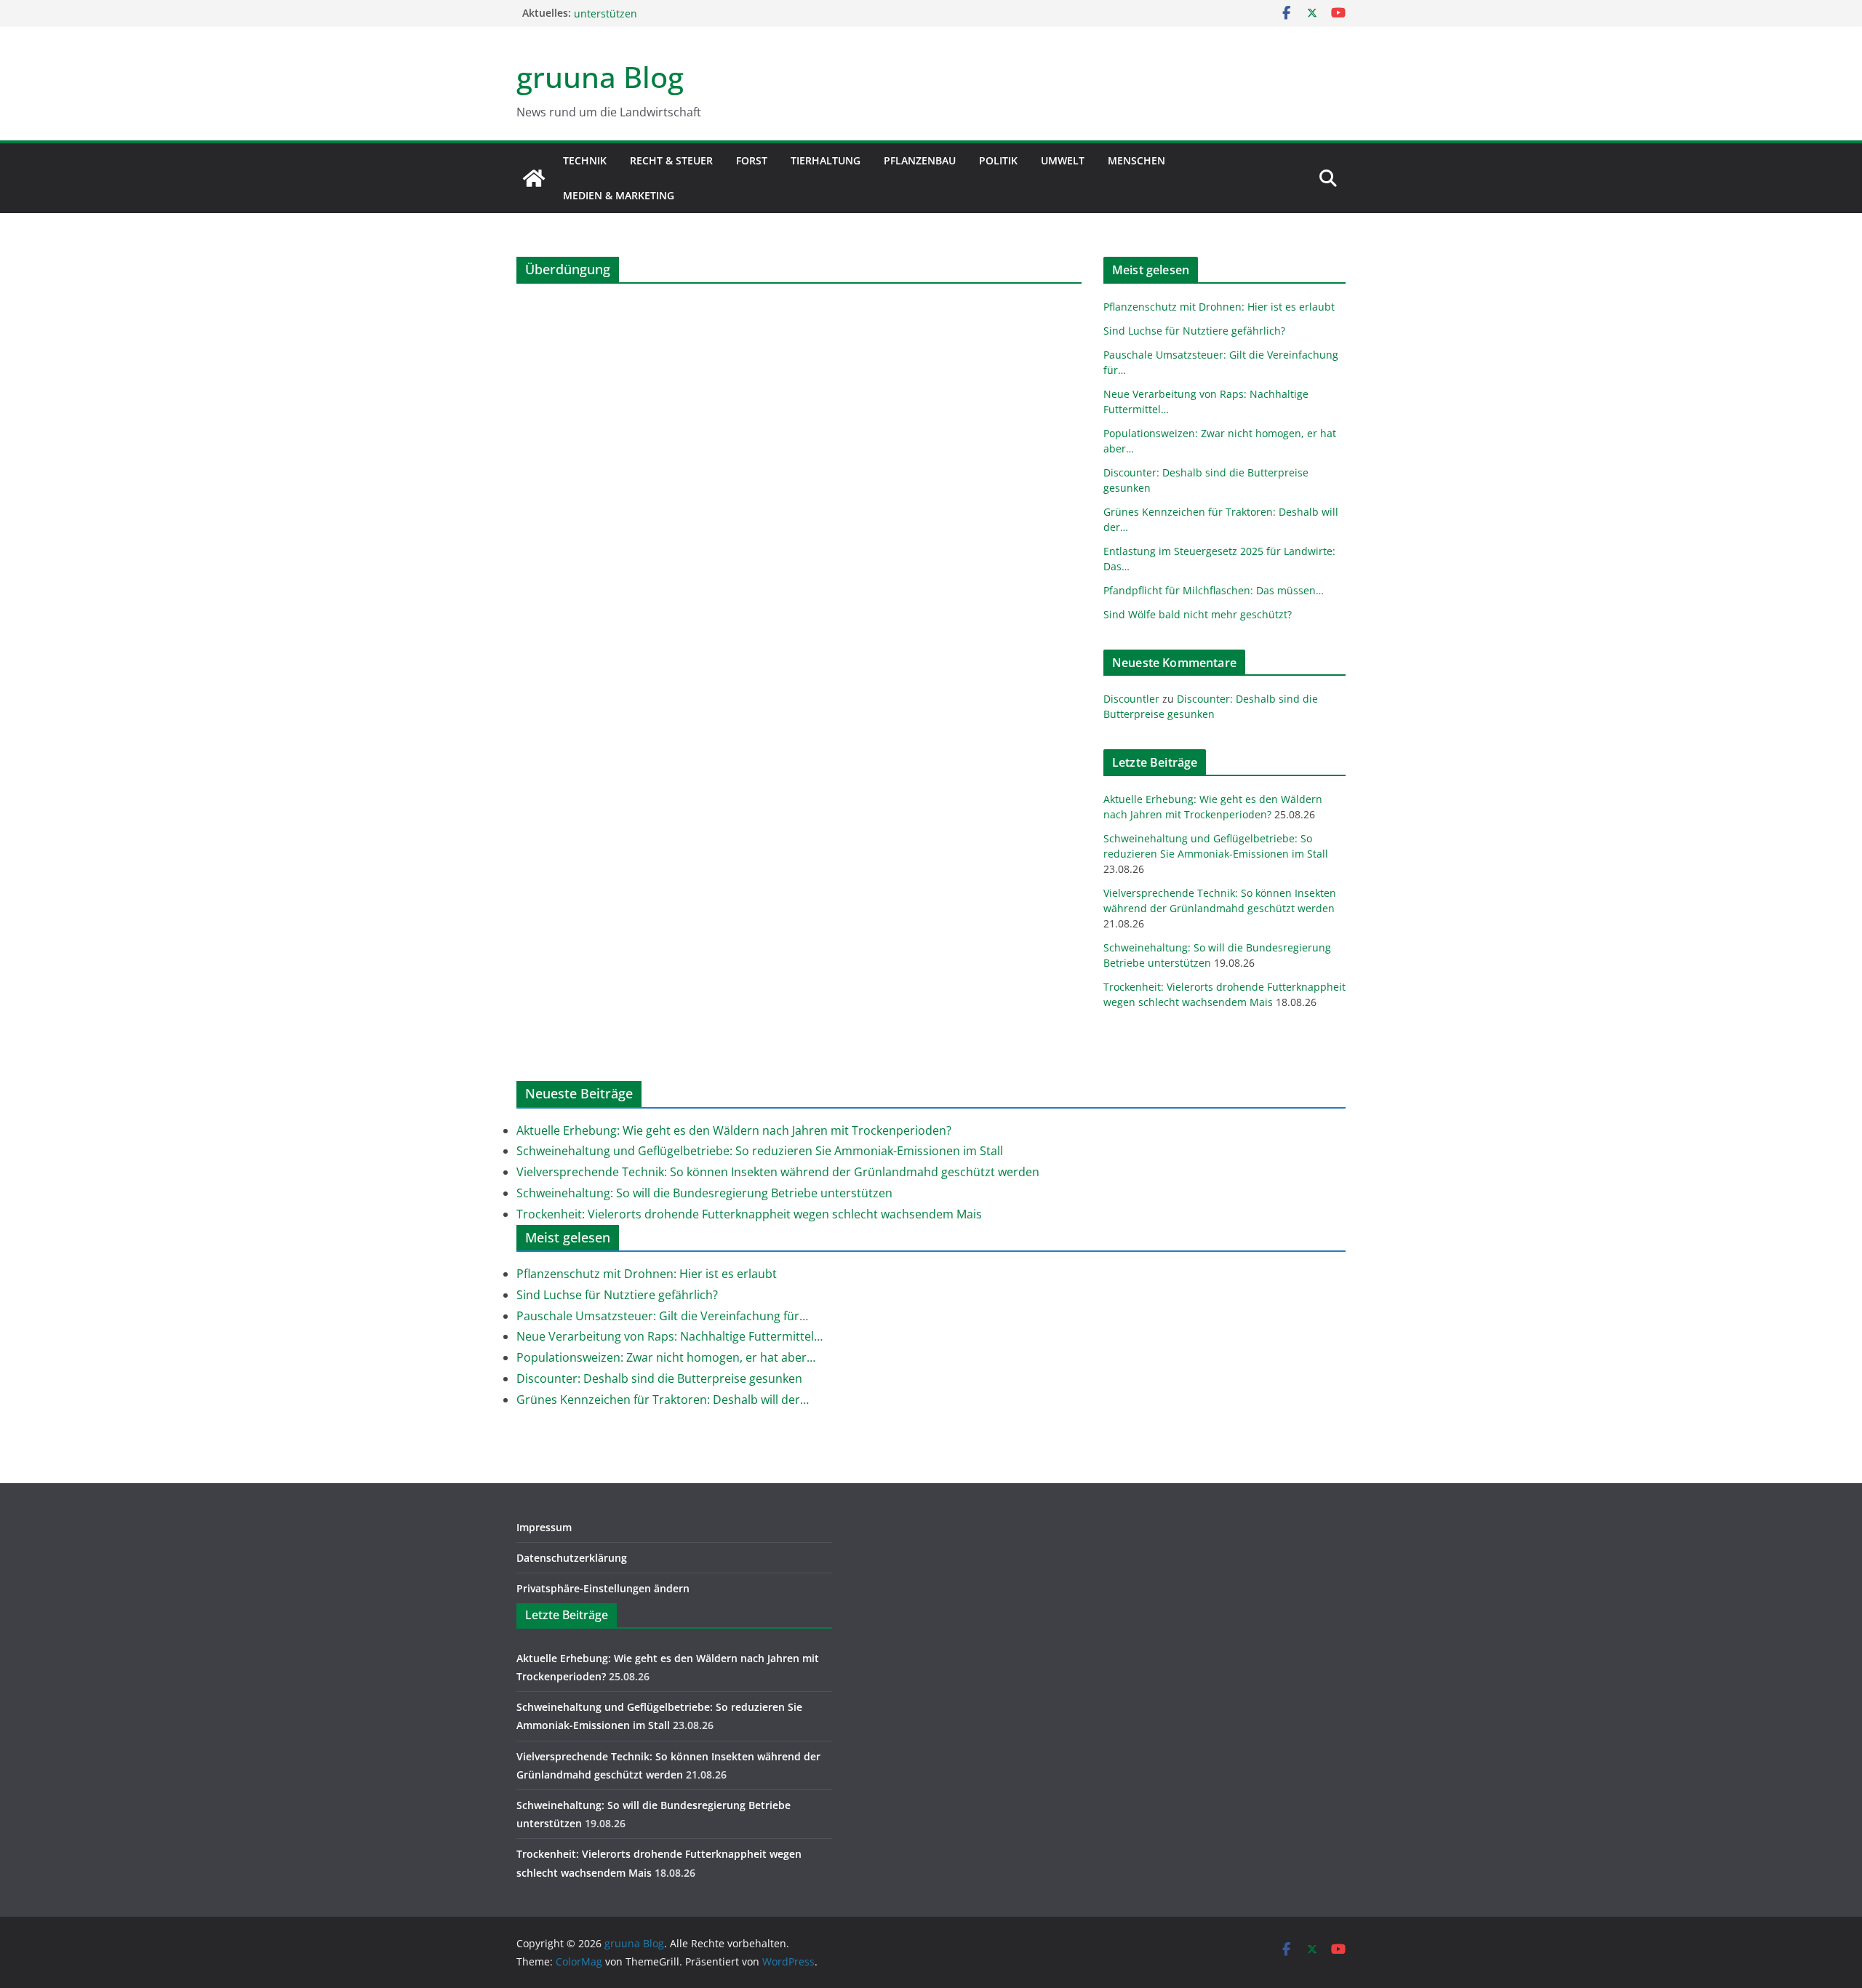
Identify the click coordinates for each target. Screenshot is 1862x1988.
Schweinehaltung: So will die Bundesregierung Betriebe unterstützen (704, 1193)
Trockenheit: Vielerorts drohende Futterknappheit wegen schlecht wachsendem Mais (749, 1214)
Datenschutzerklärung (572, 1558)
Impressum (544, 1527)
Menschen (1136, 160)
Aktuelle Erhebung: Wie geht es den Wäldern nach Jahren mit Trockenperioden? (734, 1130)
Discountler (1131, 699)
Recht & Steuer (671, 160)
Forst (752, 160)
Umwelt (1063, 160)
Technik (585, 160)
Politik (998, 160)
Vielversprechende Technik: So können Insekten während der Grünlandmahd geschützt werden (778, 1172)
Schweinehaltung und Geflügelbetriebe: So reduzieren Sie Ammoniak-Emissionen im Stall (760, 1151)
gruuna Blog (600, 77)
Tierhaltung (826, 160)
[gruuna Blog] (534, 178)
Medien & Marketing (619, 195)
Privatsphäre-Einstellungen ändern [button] (603, 1588)
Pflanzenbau (920, 160)
